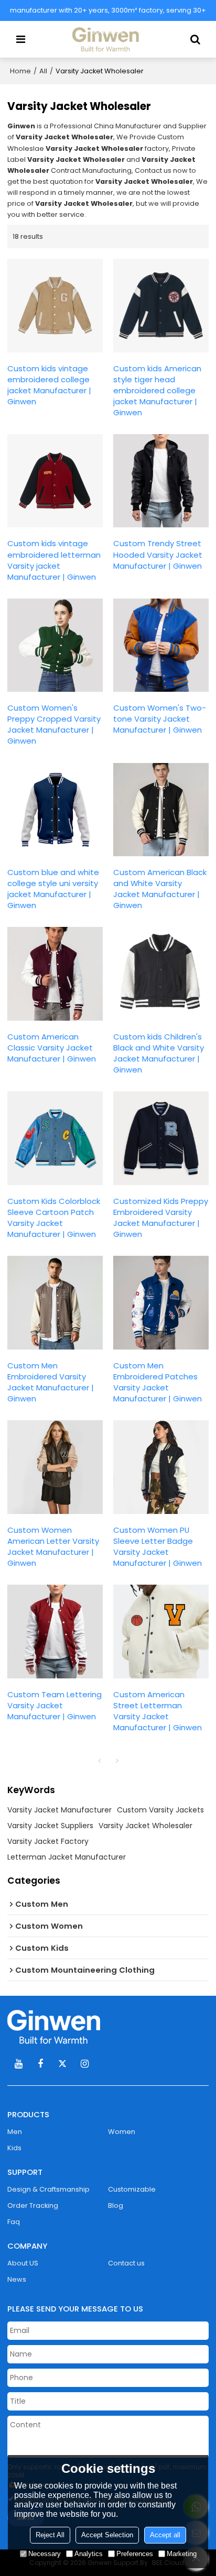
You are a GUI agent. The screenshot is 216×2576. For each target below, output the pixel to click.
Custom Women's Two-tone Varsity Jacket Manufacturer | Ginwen (160, 719)
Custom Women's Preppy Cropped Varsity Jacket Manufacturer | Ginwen (54, 724)
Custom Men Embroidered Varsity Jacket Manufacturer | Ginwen (51, 1382)
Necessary (45, 2554)
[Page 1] (99, 1761)
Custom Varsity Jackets (160, 1810)
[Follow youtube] (18, 2064)
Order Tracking (33, 2205)
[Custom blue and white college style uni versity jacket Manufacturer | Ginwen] (55, 810)
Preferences (135, 2554)
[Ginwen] (108, 2027)
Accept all (165, 2535)
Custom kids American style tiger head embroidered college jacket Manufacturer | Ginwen (157, 390)
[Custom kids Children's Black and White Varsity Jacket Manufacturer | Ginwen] (161, 974)
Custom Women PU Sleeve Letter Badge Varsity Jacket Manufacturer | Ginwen (158, 1546)
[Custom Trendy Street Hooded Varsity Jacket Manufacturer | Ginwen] (161, 481)
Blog (116, 2205)
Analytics (89, 2554)
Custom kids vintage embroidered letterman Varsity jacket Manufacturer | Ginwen (54, 560)
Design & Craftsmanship (48, 2189)
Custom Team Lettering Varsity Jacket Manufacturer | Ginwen (55, 1705)
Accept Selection (107, 2535)
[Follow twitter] (62, 2064)
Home (20, 71)
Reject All (50, 2535)
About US (23, 2263)
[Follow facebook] (40, 2064)
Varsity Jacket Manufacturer (60, 1810)
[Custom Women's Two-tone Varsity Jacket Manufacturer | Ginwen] (161, 645)
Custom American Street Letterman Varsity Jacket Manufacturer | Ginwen (158, 1711)
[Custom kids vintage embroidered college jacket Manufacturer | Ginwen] (55, 306)
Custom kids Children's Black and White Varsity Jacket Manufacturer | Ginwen (159, 1053)
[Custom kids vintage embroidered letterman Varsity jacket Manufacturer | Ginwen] (55, 481)
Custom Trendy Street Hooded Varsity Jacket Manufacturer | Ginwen (158, 554)
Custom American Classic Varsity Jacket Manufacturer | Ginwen (52, 1048)
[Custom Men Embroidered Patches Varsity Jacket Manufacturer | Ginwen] (161, 1303)
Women (122, 2132)
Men (15, 2132)
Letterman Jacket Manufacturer (67, 1857)
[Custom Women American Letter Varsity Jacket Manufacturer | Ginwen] (55, 1467)
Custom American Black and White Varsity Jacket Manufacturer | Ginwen (160, 889)
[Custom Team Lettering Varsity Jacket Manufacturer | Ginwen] (55, 1632)
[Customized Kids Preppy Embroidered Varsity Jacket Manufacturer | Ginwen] (161, 1138)
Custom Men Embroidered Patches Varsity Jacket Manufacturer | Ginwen (158, 1382)
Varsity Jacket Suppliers (50, 1826)
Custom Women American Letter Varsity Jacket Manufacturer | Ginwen (53, 1546)
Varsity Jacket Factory (48, 1841)
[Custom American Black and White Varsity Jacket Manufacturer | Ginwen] (161, 810)
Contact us (126, 2263)
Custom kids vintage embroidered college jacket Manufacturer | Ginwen (49, 385)
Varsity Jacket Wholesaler (145, 1826)
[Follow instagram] (84, 2064)
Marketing (182, 2554)
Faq (14, 2222)
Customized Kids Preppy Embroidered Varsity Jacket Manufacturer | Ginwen (161, 1218)
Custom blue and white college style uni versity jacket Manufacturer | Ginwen (53, 889)
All (43, 71)
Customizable (132, 2189)
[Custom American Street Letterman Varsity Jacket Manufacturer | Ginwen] (161, 1632)
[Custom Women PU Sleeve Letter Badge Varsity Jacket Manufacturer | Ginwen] (161, 1467)
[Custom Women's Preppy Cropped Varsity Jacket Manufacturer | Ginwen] (55, 645)
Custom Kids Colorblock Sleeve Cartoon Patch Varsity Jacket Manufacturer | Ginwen (54, 1218)
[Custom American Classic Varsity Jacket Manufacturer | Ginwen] (55, 974)
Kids (14, 2148)
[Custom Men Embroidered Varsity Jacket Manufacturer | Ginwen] (55, 1303)
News (17, 2279)
